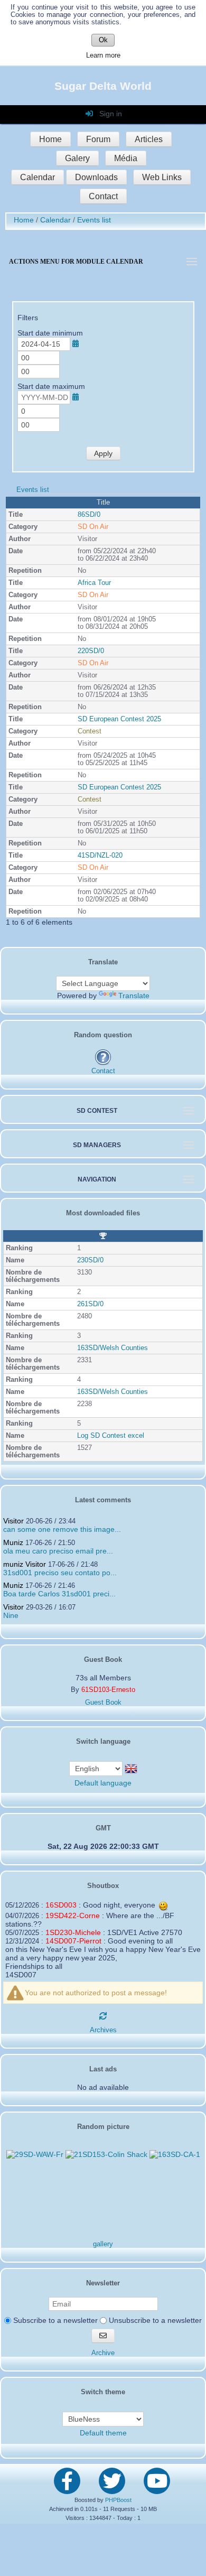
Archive (103, 2353)
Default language (103, 1783)
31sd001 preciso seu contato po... (60, 1573)
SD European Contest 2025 (119, 719)
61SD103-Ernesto (108, 1690)
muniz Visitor (25, 1564)
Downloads (96, 177)
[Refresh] (103, 2016)
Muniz (13, 1542)
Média (126, 158)
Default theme (103, 2433)
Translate (134, 996)
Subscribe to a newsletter (54, 2320)
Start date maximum (51, 386)
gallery (103, 2244)
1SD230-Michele (73, 1932)
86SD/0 (89, 515)
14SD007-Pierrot (73, 1941)
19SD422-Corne (73, 1915)
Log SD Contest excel (111, 1436)
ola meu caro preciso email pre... (58, 1551)
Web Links (162, 177)
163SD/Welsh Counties (113, 1348)
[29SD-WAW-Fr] (35, 2154)
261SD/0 (90, 1304)
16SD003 (61, 1905)
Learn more (103, 55)
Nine (11, 1615)
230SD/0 (90, 1260)
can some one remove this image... (62, 1529)
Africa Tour (94, 583)
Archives (103, 2030)
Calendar (38, 177)
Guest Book (103, 1703)
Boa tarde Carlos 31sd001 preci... (59, 1594)
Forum (98, 139)
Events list (33, 490)
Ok (103, 40)
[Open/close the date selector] (76, 343)
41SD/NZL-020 (100, 855)
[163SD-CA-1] (175, 2154)
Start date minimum (50, 333)
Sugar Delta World (103, 86)
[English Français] (97, 1768)
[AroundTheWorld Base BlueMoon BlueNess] (103, 2419)
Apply (103, 453)
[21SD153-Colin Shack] (106, 2154)
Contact (103, 196)
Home (50, 139)
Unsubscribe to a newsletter (154, 2320)
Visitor (13, 1521)
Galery (77, 158)
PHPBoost (118, 2500)
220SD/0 (91, 651)
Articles (149, 139)
